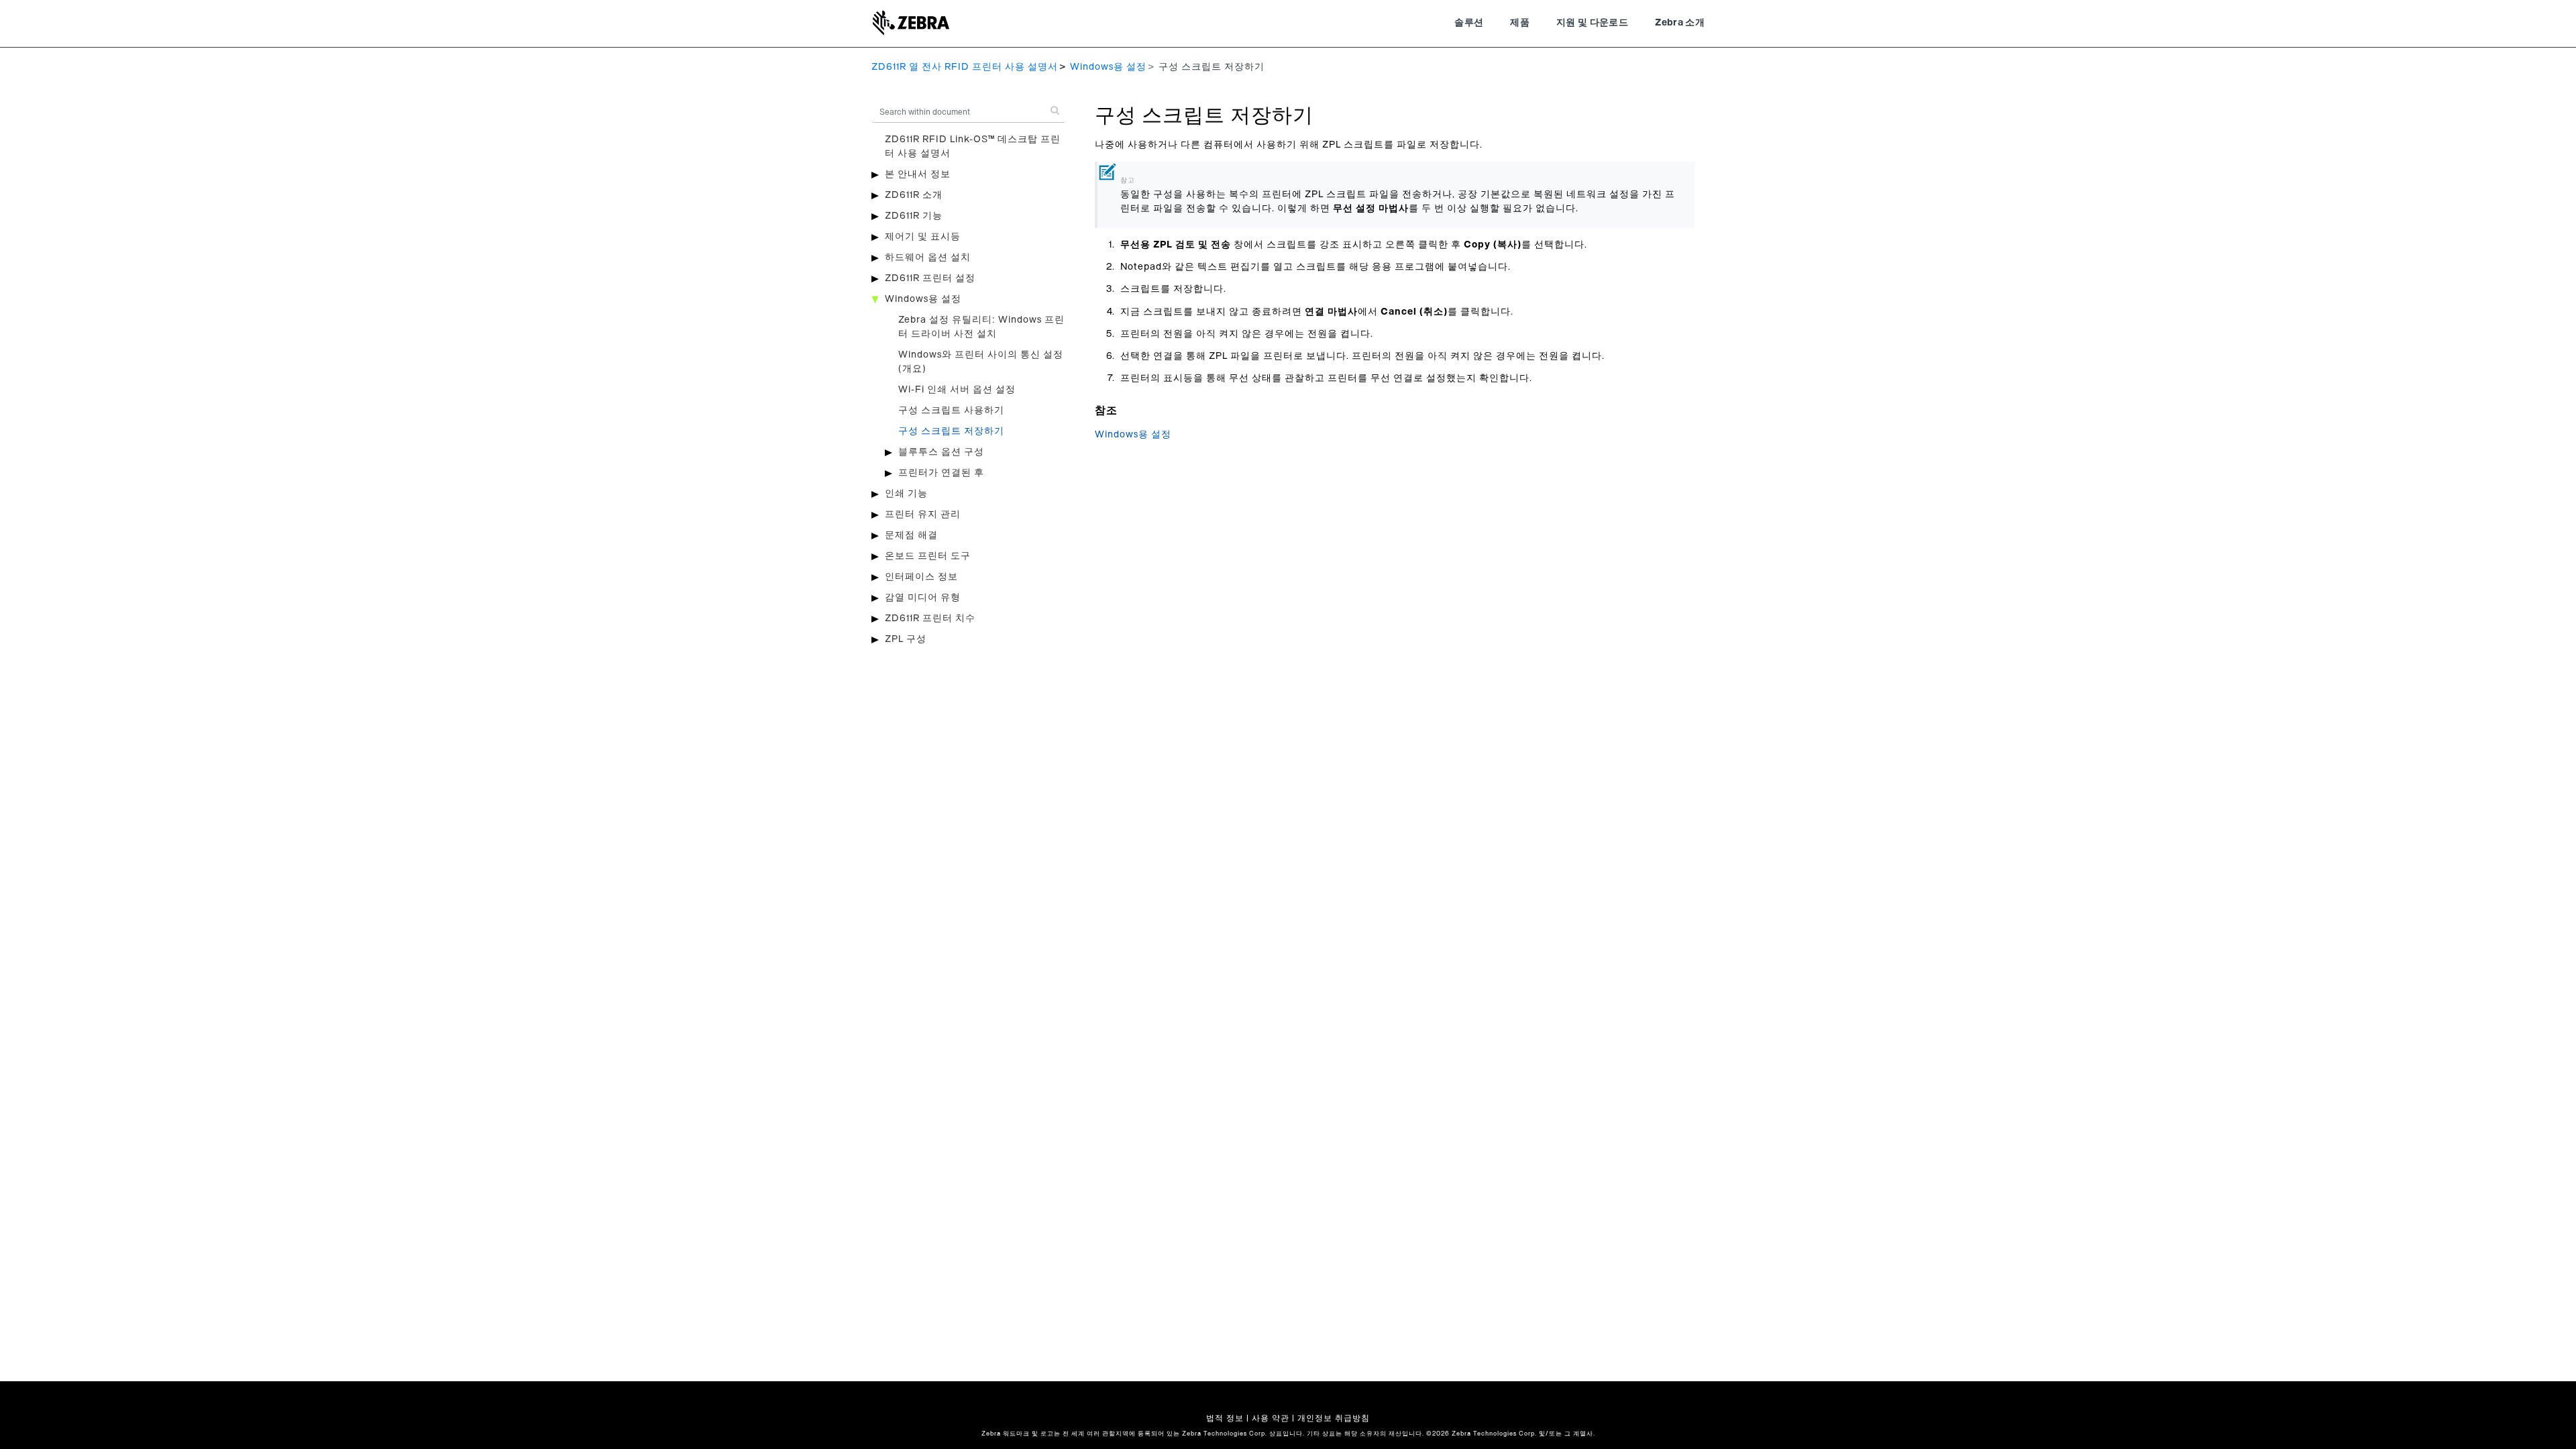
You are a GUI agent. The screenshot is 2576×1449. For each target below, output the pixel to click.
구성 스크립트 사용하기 (951, 411)
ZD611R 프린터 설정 (930, 278)
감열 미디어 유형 (923, 598)
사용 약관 (1271, 1418)
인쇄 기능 (906, 494)
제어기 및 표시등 (923, 237)
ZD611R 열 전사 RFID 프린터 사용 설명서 (965, 67)
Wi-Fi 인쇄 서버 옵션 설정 (957, 390)
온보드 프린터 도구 (928, 556)
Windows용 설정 (1108, 67)
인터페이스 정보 (921, 577)
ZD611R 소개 (914, 195)
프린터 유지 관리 (923, 515)
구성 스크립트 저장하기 (951, 431)
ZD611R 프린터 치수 (930, 619)
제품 (1520, 23)
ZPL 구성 (906, 639)
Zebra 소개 (1680, 23)
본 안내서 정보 (918, 174)
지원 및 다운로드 (1592, 23)
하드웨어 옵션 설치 (928, 258)
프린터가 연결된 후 (941, 473)
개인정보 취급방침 (1334, 1418)
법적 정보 (1225, 1418)
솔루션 (1469, 23)
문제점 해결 (911, 535)
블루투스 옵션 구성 (941, 452)
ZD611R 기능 (914, 216)
